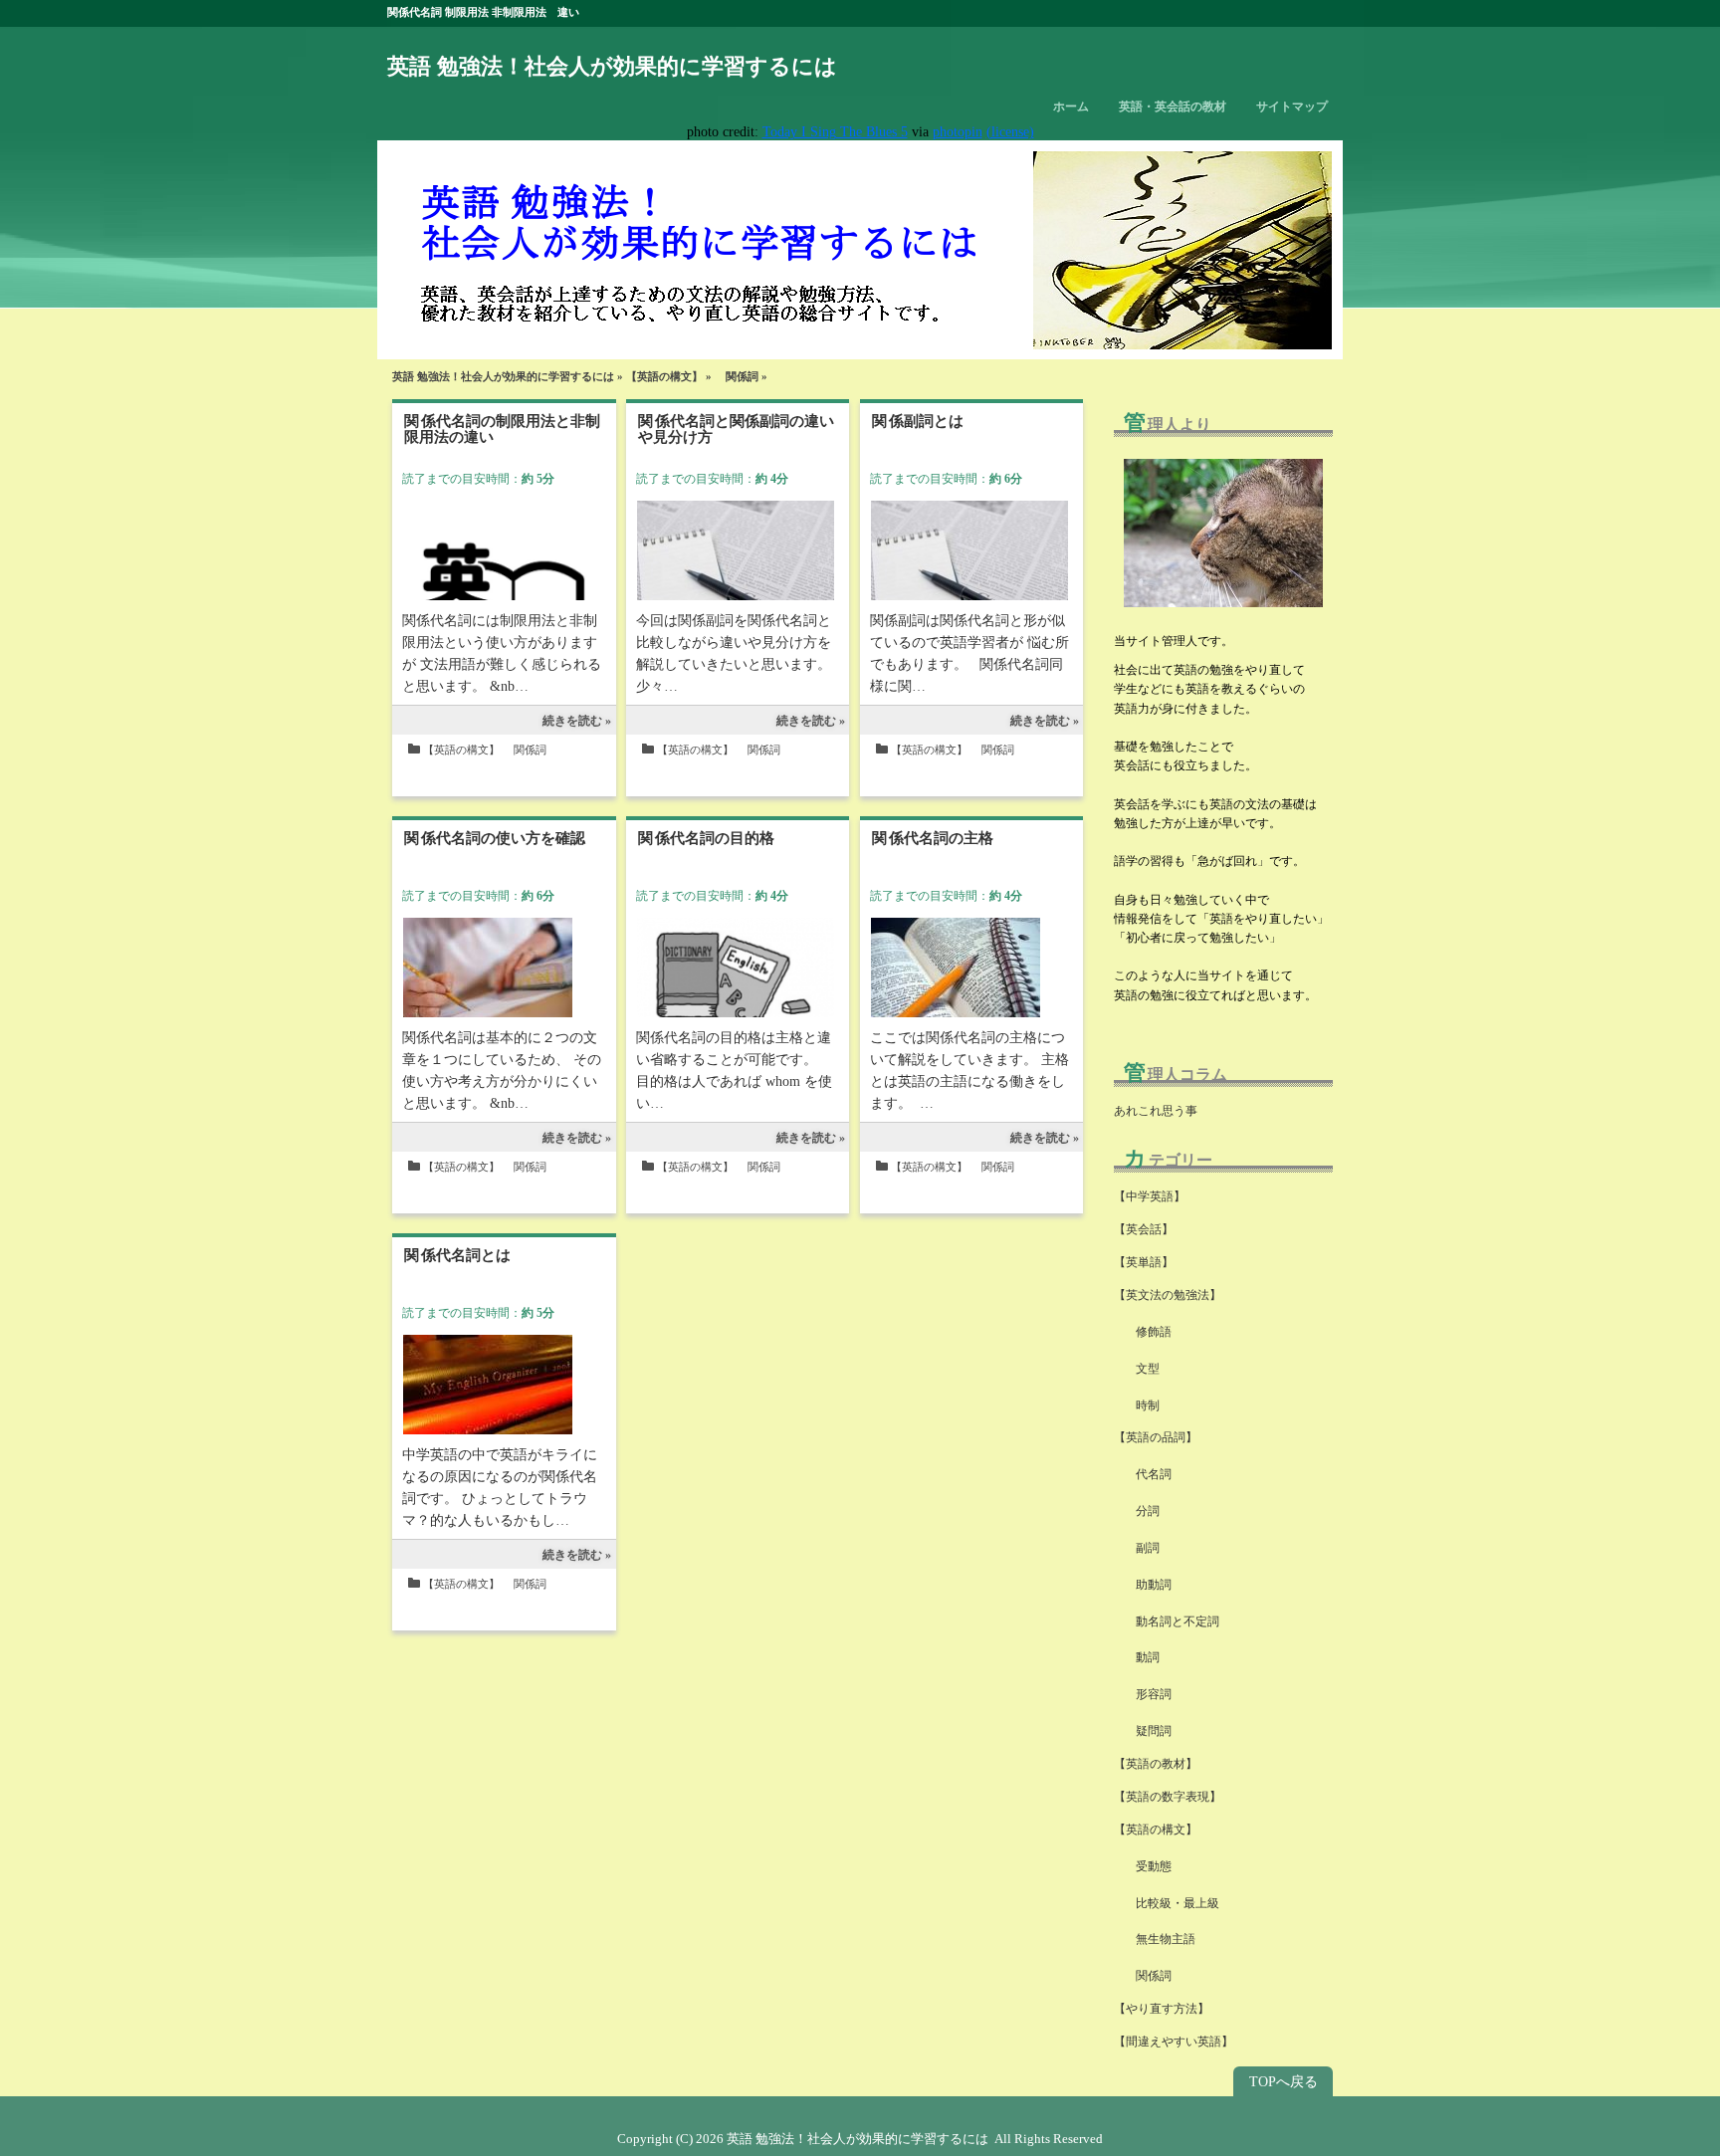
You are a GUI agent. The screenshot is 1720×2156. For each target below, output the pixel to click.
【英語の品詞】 (1156, 1437)
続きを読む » (577, 721)
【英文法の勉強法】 (1168, 1295)
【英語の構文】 (664, 376)
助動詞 (1148, 1585)
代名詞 (1148, 1474)
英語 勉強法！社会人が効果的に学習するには (612, 66)
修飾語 (1154, 1332)
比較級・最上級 (1172, 1903)
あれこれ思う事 (1156, 1111)
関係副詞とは (918, 421)
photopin (958, 132)
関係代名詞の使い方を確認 (495, 838)
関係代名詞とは (457, 1255)
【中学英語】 (1150, 1196)
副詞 (1142, 1548)
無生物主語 (1160, 1939)
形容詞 (1148, 1694)
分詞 (1142, 1511)
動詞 (1142, 1657)
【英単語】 (1144, 1262)
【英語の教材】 (1156, 1764)
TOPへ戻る (1284, 2082)
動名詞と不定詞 (1172, 1621)
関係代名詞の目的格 (706, 838)
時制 (1142, 1405)
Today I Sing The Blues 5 (835, 132)
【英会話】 (1144, 1229)
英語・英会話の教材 (1173, 107)
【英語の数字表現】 (1168, 1797)
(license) (1010, 132)
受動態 (1148, 1866)
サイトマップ (1292, 107)
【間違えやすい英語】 (1174, 2042)
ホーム (1071, 107)
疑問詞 (1148, 1731)
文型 (1142, 1369)
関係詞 (737, 376)
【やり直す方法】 (1162, 2009)
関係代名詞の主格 (933, 838)
